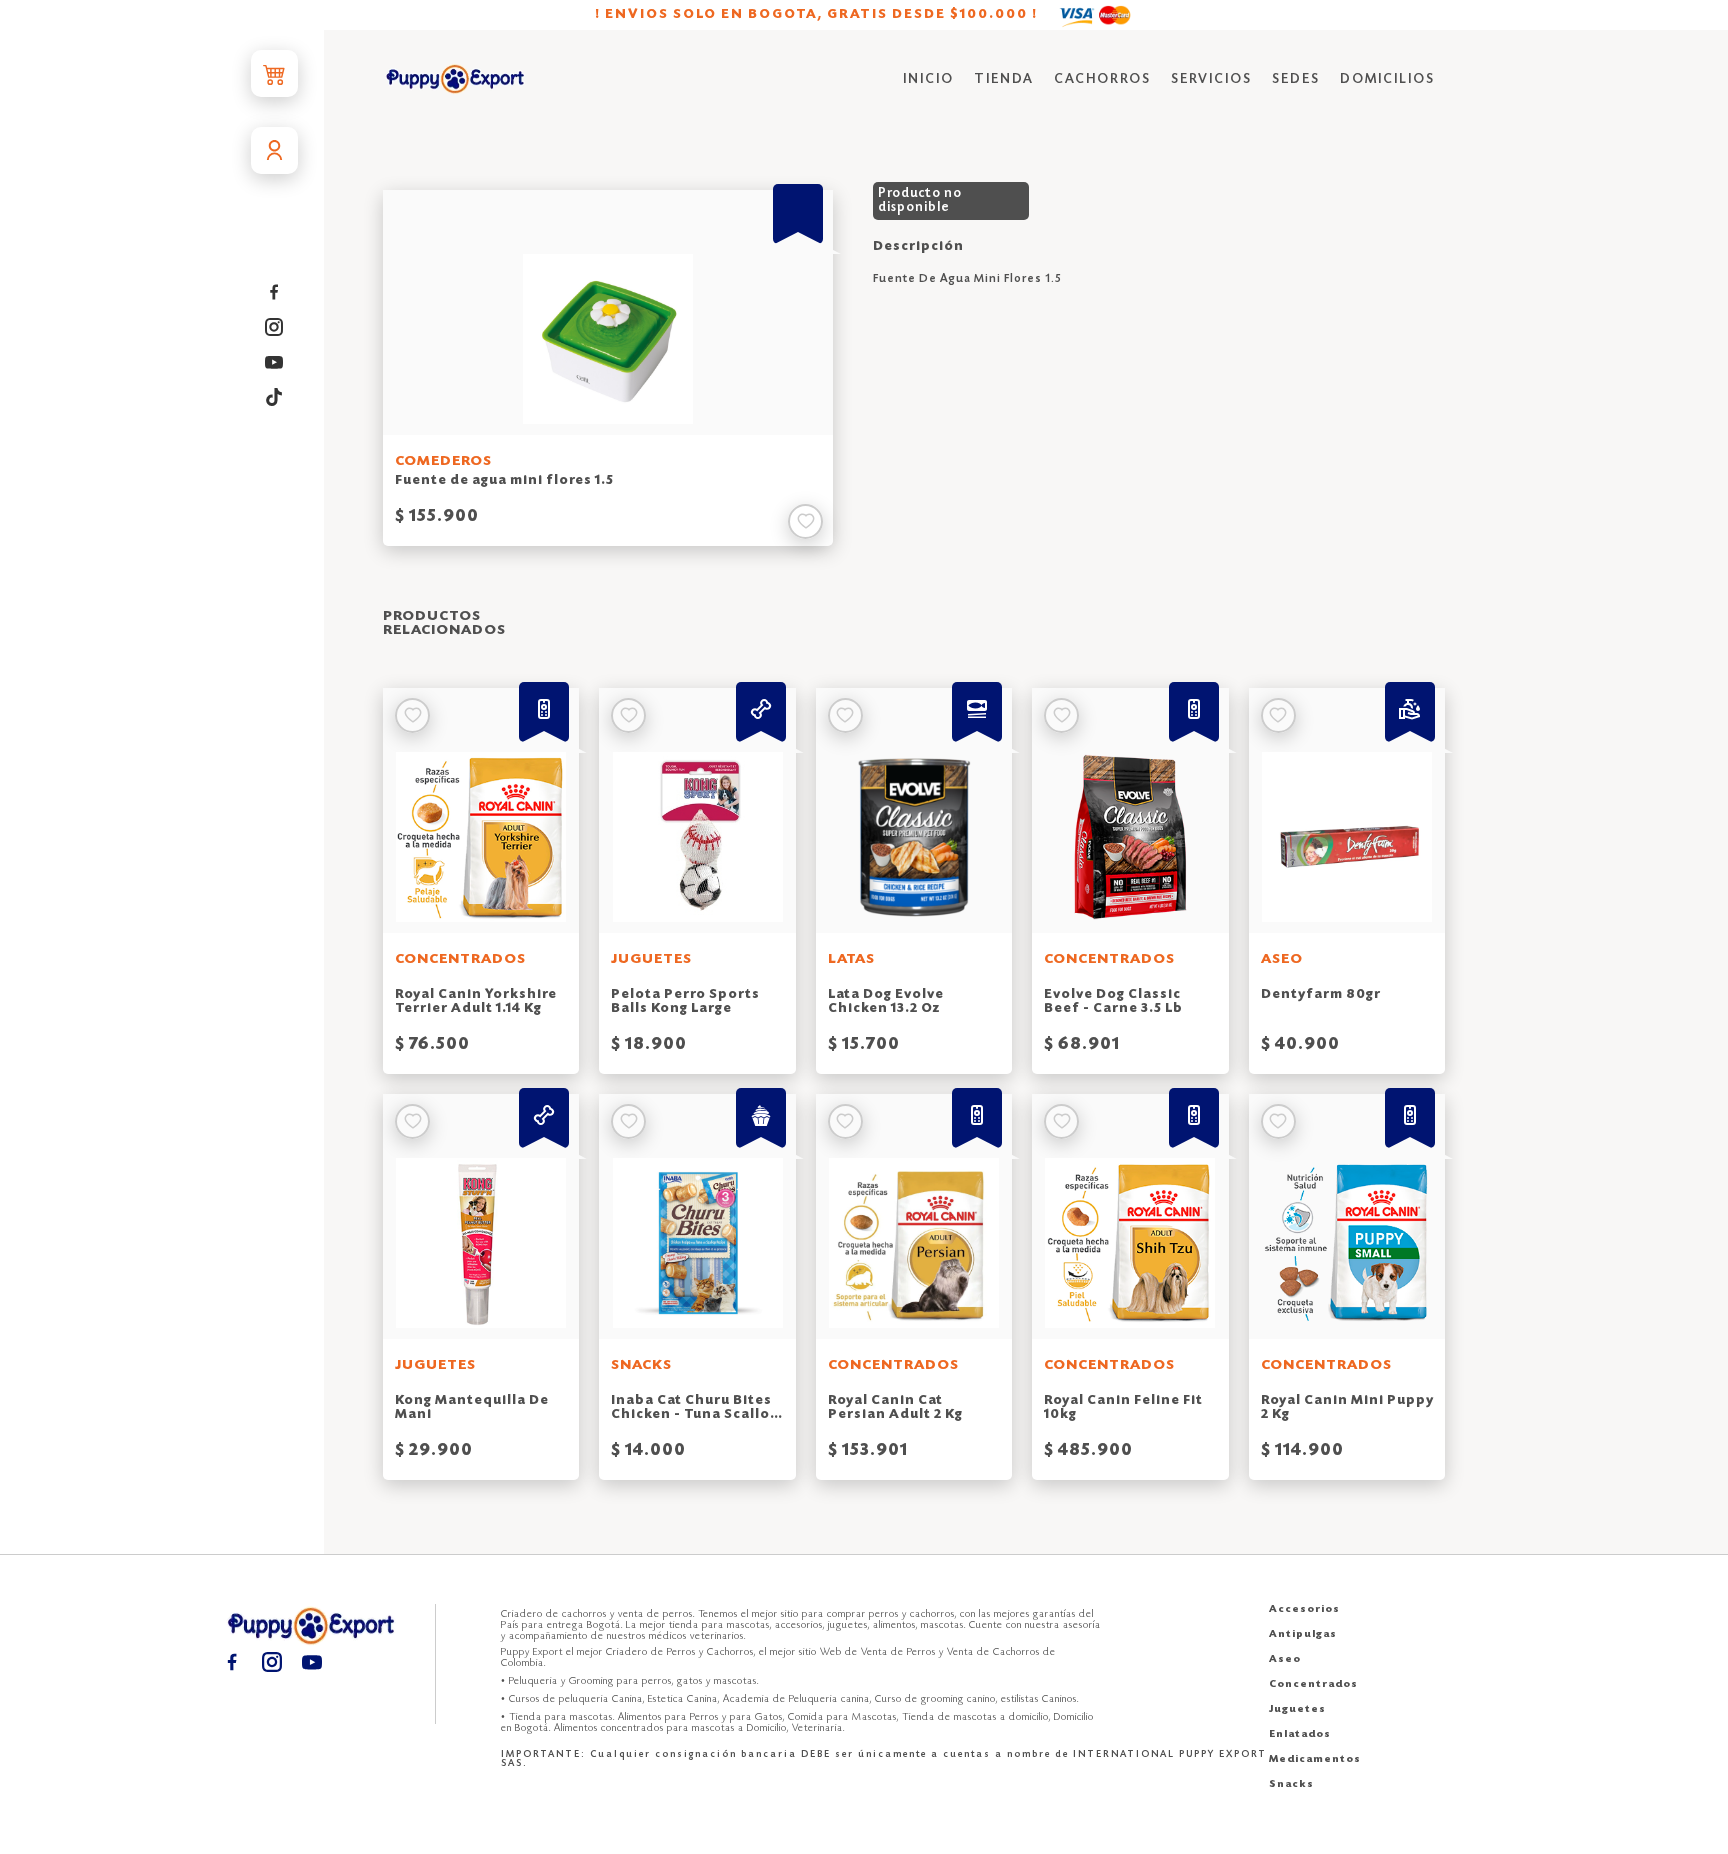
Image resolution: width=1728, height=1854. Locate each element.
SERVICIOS (1211, 79)
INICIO (928, 79)
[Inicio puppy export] (455, 80)
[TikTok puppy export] (274, 397)
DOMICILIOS (1387, 79)
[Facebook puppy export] (274, 292)
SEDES (1296, 79)
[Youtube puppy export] (274, 362)
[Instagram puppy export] (274, 327)
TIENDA (1004, 79)
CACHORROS (1102, 79)
